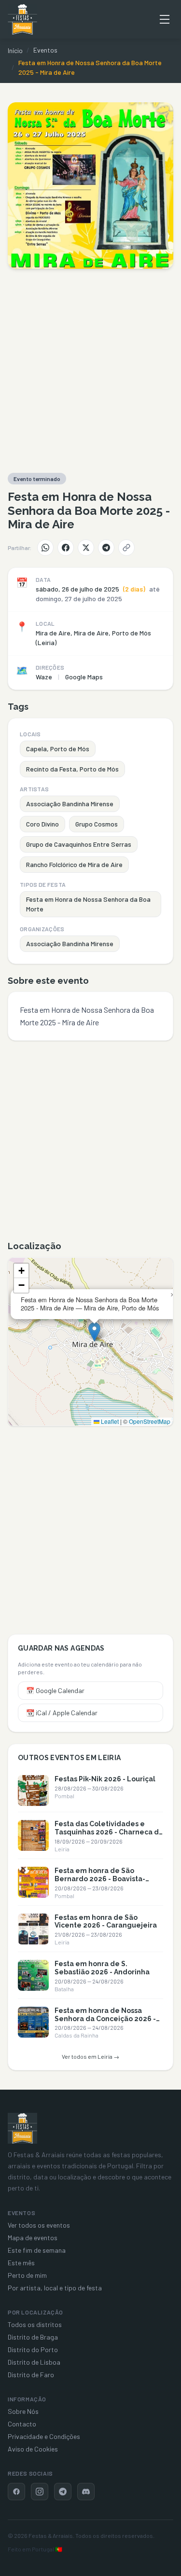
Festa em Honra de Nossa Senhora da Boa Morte (88, 904)
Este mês (21, 2263)
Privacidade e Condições (44, 2436)
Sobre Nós (23, 2411)
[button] (94, 1332)
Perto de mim (27, 2275)
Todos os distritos (35, 2324)
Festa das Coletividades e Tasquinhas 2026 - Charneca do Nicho (109, 1832)
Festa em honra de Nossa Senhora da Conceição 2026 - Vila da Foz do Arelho (105, 2019)
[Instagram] (40, 2492)
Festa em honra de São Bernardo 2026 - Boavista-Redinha (100, 1879)
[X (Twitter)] (86, 548)
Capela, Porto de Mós (58, 749)
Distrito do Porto (33, 2349)
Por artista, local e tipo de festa (55, 2288)
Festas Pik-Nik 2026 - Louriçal (105, 1779)
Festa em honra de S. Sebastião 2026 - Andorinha (102, 1968)
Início (15, 50)
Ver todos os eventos (39, 2225)
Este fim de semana (37, 2250)
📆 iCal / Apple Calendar (62, 1713)
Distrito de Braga (33, 2337)
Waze (44, 677)
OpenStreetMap (150, 1421)
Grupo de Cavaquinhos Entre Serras (79, 844)
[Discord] (86, 2492)
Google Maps (84, 677)
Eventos (45, 50)
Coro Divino (42, 824)
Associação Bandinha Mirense (70, 804)
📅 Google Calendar (55, 1690)
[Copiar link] (126, 548)
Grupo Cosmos (97, 824)
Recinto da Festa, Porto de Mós (72, 769)
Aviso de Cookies (33, 2449)
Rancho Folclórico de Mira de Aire (74, 864)
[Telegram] (106, 548)
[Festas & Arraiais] (22, 2128)
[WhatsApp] (45, 548)
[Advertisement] (90, 371)
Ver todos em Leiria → (90, 2056)
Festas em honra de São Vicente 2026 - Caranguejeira (106, 1922)
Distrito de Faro (31, 2375)
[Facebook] (66, 548)
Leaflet (109, 1421)
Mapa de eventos (33, 2238)
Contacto (22, 2424)
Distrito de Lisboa (34, 2362)
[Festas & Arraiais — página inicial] (22, 19)
